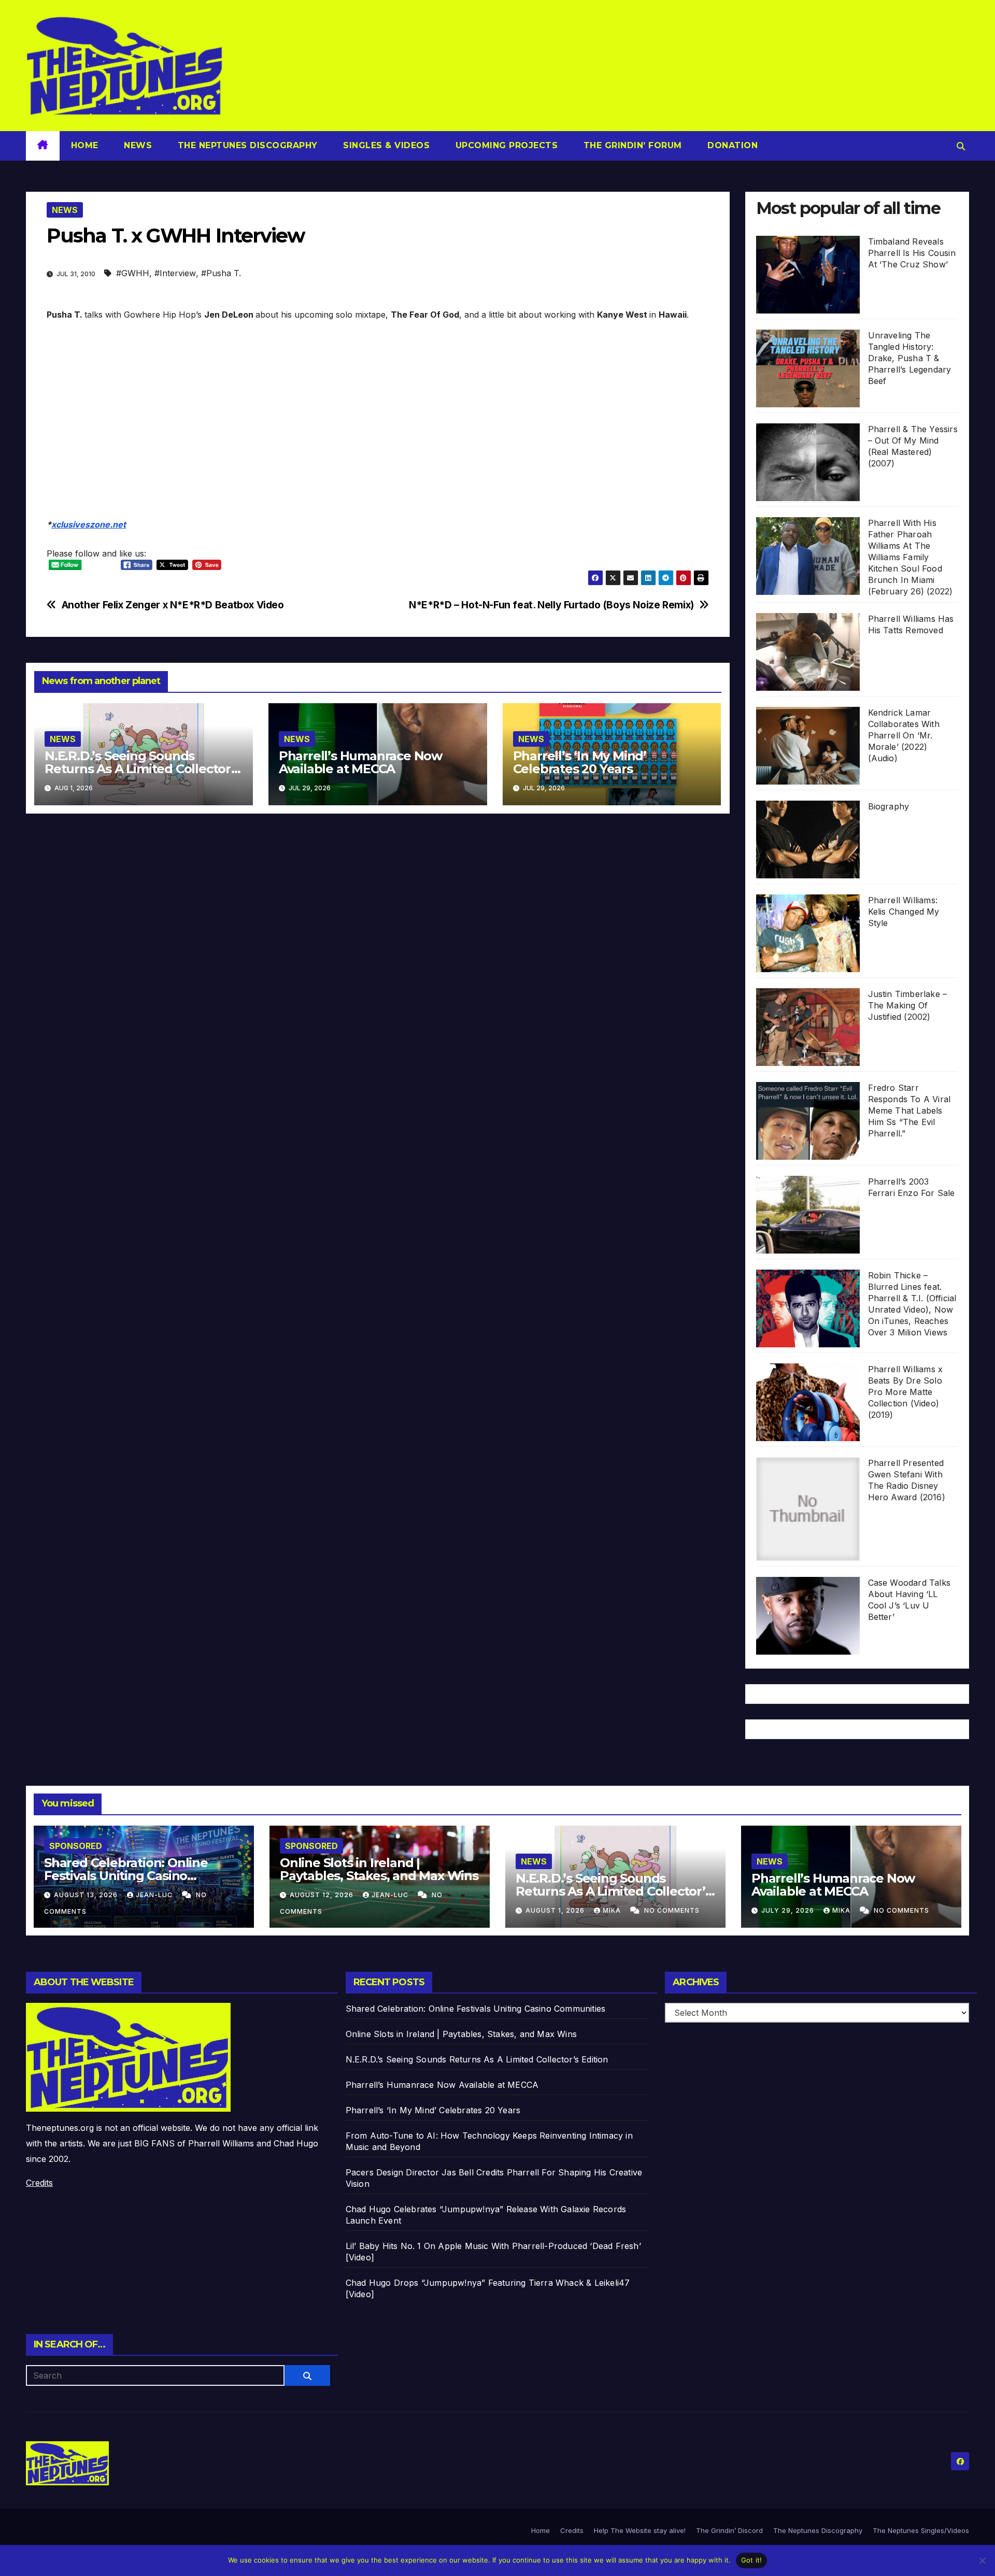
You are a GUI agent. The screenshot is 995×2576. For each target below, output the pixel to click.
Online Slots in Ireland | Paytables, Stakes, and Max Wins (379, 1869)
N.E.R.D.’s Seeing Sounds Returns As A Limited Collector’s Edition (143, 769)
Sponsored (76, 1846)
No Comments (672, 1910)
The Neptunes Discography (246, 145)
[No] (982, 2560)
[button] (961, 146)
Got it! (752, 2560)
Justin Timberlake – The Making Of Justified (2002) (908, 1005)
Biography (889, 806)
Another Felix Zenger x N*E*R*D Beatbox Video (173, 605)
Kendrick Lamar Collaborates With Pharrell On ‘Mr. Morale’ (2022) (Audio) (904, 735)
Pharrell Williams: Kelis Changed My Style (904, 912)
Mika (613, 1910)
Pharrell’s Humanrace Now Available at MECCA (360, 762)
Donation (731, 145)
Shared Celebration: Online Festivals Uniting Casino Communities (126, 1876)
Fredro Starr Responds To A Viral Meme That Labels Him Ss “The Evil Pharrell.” (909, 1111)
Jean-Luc (155, 1895)
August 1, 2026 (556, 1910)
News (137, 145)
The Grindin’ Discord (729, 2530)
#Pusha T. (221, 273)
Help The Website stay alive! (640, 2530)
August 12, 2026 (323, 1895)
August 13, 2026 (87, 1895)
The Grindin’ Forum (631, 145)
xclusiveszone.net (89, 524)
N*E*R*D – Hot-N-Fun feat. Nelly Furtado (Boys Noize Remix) (551, 605)
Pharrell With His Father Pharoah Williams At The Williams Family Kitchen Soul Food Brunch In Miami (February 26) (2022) (911, 557)
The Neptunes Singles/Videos (921, 2530)
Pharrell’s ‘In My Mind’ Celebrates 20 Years (580, 762)
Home (85, 145)
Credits (39, 2183)
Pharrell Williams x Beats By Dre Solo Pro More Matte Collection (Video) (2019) (906, 1392)
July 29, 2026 (789, 1910)
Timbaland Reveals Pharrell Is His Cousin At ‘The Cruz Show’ (912, 253)
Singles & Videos (385, 145)
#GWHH (133, 273)
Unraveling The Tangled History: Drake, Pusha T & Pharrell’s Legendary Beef (910, 358)
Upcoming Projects (505, 145)
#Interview (175, 273)
